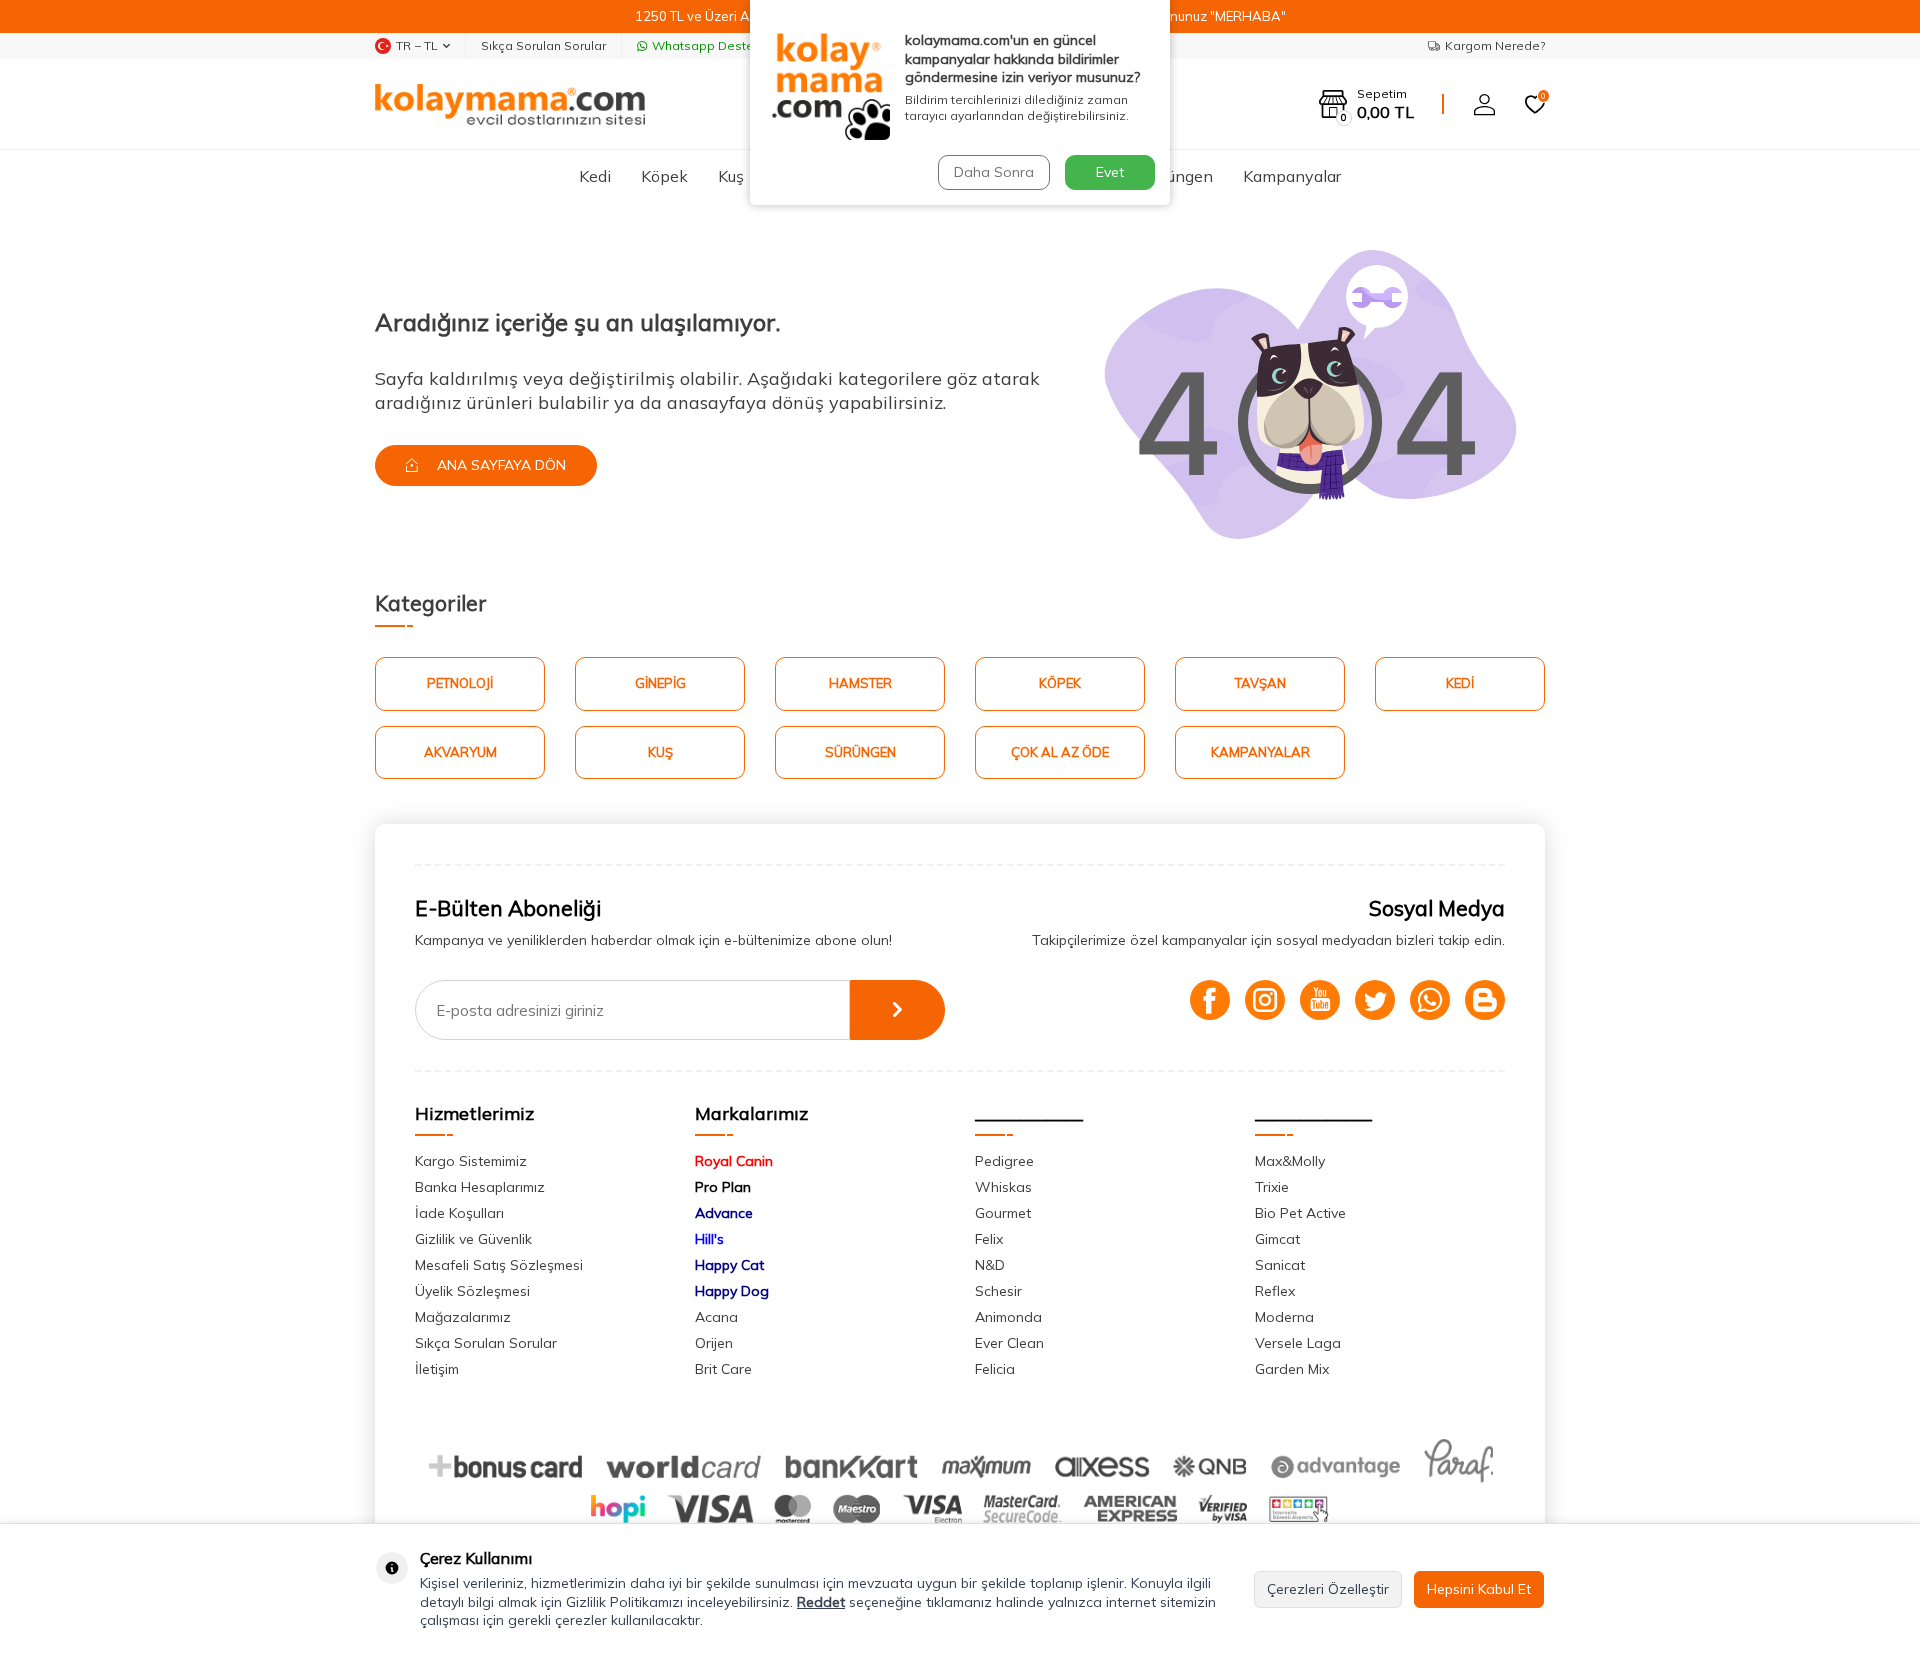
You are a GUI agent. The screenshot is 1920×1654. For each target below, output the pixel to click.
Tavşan (1260, 683)
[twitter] (1375, 1000)
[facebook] (1210, 1000)
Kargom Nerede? (1495, 45)
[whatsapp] (1430, 1000)
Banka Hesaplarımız (480, 1187)
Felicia (995, 1369)
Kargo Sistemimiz (471, 1161)
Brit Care (723, 1369)
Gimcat (1277, 1239)
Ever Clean (1009, 1343)
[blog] (1485, 1000)
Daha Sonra (994, 172)
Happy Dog (732, 1291)
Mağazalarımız (463, 1317)
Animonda (1008, 1317)
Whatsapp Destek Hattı (721, 45)
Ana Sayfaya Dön (499, 465)
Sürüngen (1178, 176)
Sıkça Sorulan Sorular (543, 45)
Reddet (821, 1602)
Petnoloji (460, 683)
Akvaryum (460, 752)
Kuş (731, 176)
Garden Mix (1292, 1369)
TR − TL (417, 45)
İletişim (437, 1369)
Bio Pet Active (1300, 1213)
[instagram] (1265, 1000)
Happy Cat (729, 1265)
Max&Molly (1290, 1161)
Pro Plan (723, 1187)
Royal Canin (734, 1161)
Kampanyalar (1292, 176)
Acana (716, 1317)
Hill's (709, 1239)
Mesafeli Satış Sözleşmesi (499, 1265)
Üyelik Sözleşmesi (472, 1291)
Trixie (1272, 1187)
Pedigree (1004, 1161)
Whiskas (1003, 1187)
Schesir (998, 1291)
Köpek (664, 176)
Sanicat (1280, 1265)
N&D (990, 1265)
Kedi (595, 176)
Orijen (714, 1343)
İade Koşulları (459, 1213)
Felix (989, 1239)
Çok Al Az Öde (1060, 752)
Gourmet (1003, 1213)
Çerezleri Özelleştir (1328, 1589)
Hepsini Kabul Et (1479, 1589)
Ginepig (660, 683)
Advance (724, 1213)
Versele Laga (1298, 1343)
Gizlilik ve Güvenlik (473, 1239)
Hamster (860, 683)
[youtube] (1320, 1000)
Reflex (1275, 1291)
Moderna (1284, 1317)
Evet (1110, 172)
